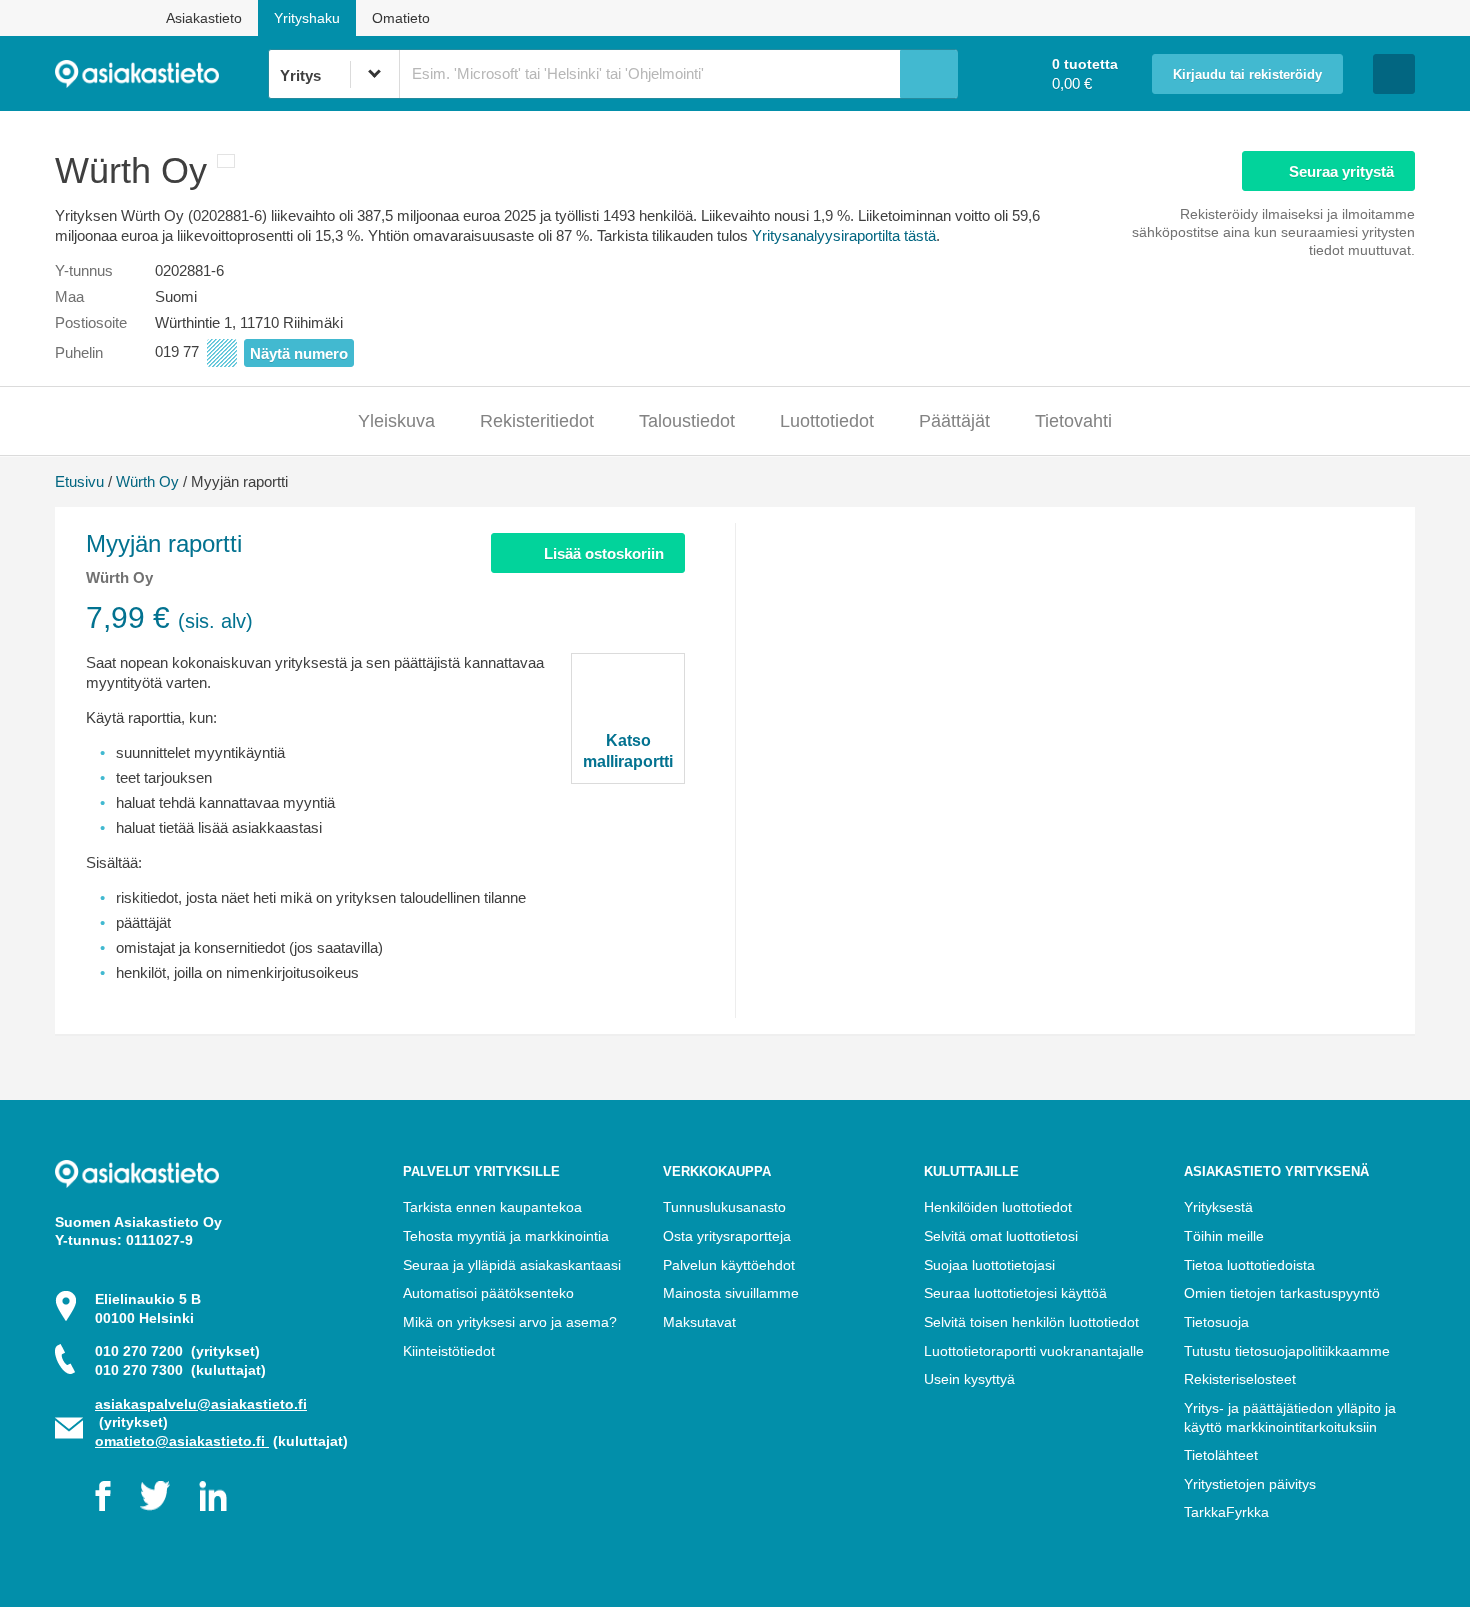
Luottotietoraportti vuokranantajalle (1034, 1351)
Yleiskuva (396, 421)
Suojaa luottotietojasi (989, 1265)
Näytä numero (299, 353)
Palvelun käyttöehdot (729, 1265)
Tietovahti (1073, 421)
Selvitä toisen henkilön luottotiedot (1031, 1322)
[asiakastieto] (161, 74)
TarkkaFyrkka (1226, 1512)
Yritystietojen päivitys (1250, 1484)
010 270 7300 (180, 1370)
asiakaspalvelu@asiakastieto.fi (201, 1404)
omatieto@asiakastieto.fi (182, 1441)
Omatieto (401, 18)
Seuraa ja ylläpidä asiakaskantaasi (512, 1265)
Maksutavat (699, 1322)
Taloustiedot (687, 421)
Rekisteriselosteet (1240, 1379)
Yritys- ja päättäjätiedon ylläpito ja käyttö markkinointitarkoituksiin (1290, 1417)
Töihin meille (1224, 1236)
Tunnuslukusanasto (724, 1207)
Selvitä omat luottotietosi (1001, 1236)
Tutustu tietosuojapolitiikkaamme (1287, 1351)
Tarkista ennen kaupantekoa (492, 1207)
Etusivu (79, 481)
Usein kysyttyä (969, 1379)
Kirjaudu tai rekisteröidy (1247, 75)
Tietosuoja (1216, 1322)
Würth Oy (147, 481)
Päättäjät (954, 421)
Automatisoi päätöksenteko (488, 1293)
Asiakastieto (204, 18)
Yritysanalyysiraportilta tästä (844, 235)
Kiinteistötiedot (449, 1351)
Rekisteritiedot (537, 421)
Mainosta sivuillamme (731, 1293)
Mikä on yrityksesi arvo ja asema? (510, 1322)
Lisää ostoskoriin (604, 553)
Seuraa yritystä (1341, 171)
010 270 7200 (177, 1351)
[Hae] (929, 74)
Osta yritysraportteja (727, 1236)
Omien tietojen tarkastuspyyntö (1282, 1293)
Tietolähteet (1221, 1455)
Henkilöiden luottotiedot (998, 1207)
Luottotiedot (827, 421)
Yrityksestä (1218, 1207)
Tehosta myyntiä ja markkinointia (506, 1236)
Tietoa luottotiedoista (1249, 1265)
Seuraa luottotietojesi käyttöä (1015, 1293)
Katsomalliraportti (628, 751)
